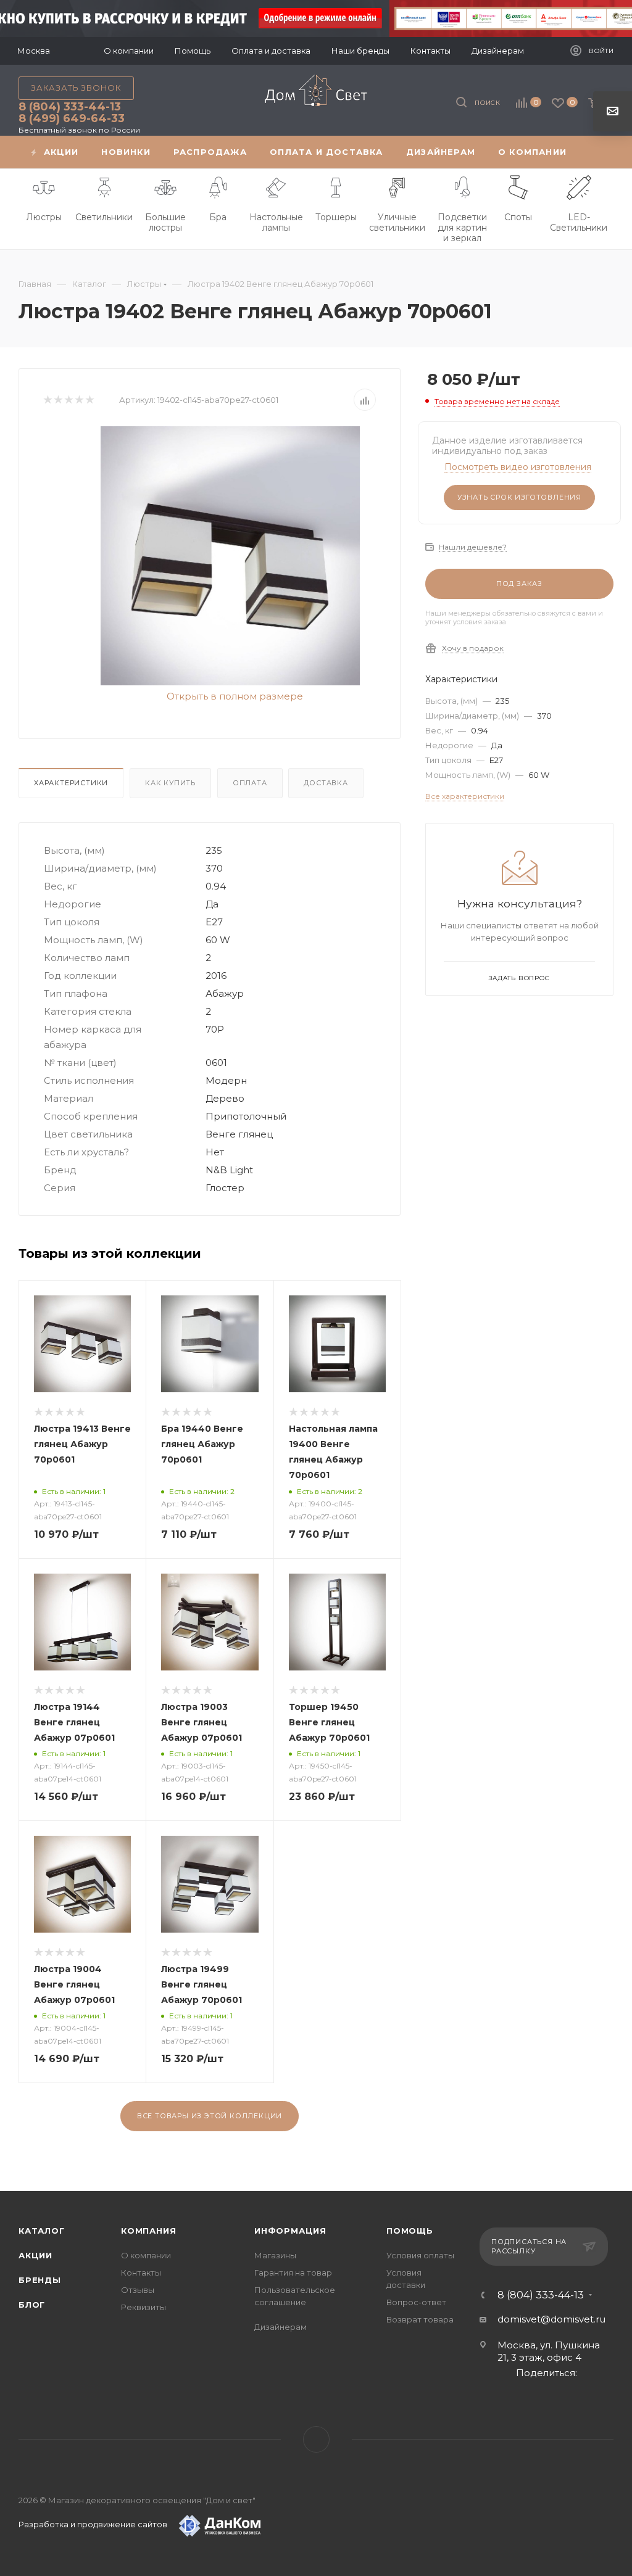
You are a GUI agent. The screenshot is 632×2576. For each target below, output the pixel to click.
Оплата (250, 783)
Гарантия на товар (293, 2273)
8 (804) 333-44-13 (70, 107)
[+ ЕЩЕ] (596, 152)
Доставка (326, 783)
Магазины (275, 2255)
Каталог (42, 2231)
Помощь (410, 2231)
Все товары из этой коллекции (210, 2116)
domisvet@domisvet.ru (551, 2319)
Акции (35, 2255)
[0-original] (230, 556)
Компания (148, 2231)
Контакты (141, 2273)
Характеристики (71, 783)
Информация (290, 2231)
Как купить (170, 783)
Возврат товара (420, 2319)
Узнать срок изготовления (519, 497)
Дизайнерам (281, 2327)
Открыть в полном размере (234, 696)
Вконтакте (316, 2439)
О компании (146, 2255)
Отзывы (138, 2290)
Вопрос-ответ (416, 2302)
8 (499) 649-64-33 (72, 118)
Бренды (40, 2280)
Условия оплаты (420, 2255)
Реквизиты (143, 2307)
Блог (32, 2305)
